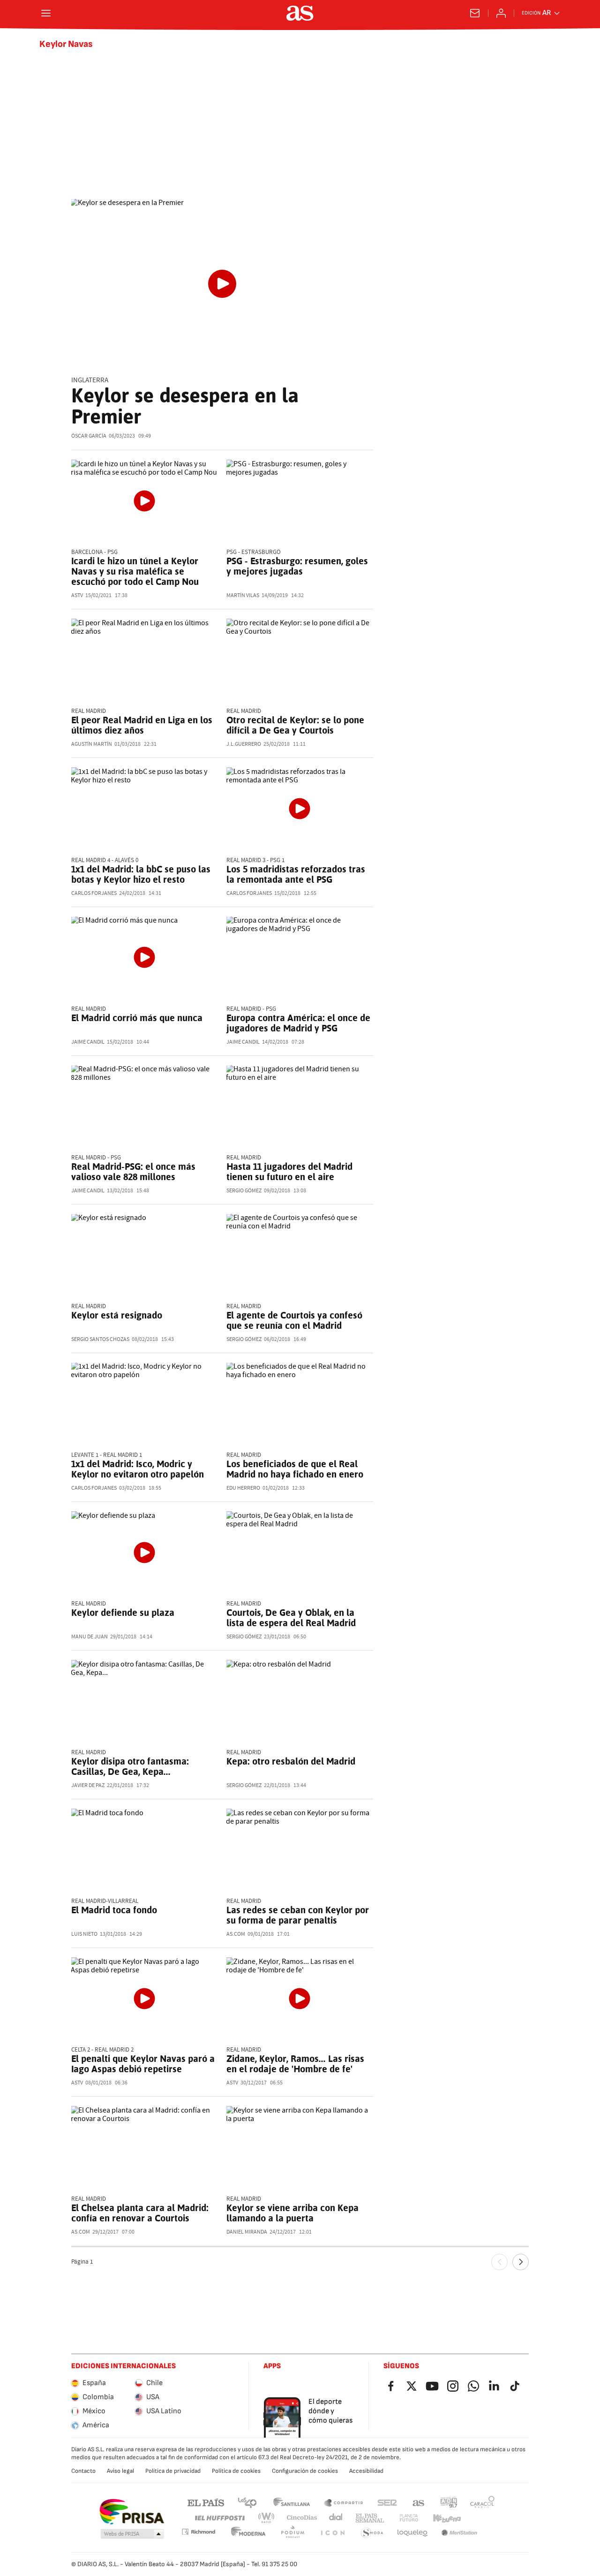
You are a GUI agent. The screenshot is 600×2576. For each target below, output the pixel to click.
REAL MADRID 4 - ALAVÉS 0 (105, 860)
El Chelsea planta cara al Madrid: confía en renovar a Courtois (140, 2213)
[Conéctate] (501, 13)
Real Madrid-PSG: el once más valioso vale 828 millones (133, 1172)
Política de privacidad (173, 2471)
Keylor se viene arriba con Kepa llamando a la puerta (292, 2213)
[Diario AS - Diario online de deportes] (300, 13)
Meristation (459, 2533)
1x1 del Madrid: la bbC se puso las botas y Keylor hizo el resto (141, 874)
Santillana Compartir (344, 2502)
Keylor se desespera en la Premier (185, 406)
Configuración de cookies (305, 2471)
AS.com (419, 2502)
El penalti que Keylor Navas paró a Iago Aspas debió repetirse (143, 2064)
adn (449, 2502)
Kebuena (447, 2518)
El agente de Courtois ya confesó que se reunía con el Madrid (294, 1320)
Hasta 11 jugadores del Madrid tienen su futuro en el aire (289, 1172)
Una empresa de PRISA (131, 2512)
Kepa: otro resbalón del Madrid (291, 1761)
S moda (372, 2533)
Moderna (248, 2533)
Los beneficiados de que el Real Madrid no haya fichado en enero (295, 1469)
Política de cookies (236, 2471)
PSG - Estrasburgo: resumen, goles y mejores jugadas (297, 566)
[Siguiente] (521, 2262)
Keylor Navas (66, 44)
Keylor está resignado (117, 1315)
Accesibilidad (366, 2471)
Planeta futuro (409, 2518)
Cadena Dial (336, 2518)
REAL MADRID (89, 711)
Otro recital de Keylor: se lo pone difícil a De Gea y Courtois (295, 725)
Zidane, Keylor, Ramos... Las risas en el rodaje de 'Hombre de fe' (295, 2064)
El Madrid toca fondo (114, 1910)
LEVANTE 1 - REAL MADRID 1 (107, 1455)
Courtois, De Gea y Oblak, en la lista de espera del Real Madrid (291, 1618)
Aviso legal (120, 2471)
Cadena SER (387, 2502)
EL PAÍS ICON (332, 2533)
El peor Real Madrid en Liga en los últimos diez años (142, 725)
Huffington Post (219, 2518)
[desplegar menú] (46, 13)
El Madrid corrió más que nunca (137, 1018)
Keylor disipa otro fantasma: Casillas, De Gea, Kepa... (130, 1766)
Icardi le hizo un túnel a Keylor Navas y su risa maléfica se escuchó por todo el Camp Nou (135, 571)
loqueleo (412, 2533)
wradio (267, 2518)
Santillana (291, 2502)
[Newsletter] (475, 13)
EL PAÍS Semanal (370, 2518)
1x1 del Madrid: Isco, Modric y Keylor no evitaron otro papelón (138, 1469)
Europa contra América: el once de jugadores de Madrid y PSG (298, 1023)
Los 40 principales (247, 2502)
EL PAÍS (206, 2502)
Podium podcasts (292, 2533)
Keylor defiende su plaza (123, 1613)
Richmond (198, 2532)
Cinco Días (302, 2518)
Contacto (83, 2471)
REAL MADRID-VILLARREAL (105, 1901)
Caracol (482, 2502)
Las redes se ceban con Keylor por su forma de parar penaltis (298, 1915)
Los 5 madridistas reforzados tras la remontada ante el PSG (296, 874)
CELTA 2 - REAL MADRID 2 (102, 2050)
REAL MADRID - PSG (251, 1009)
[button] (132, 2534)
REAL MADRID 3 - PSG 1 (255, 860)
